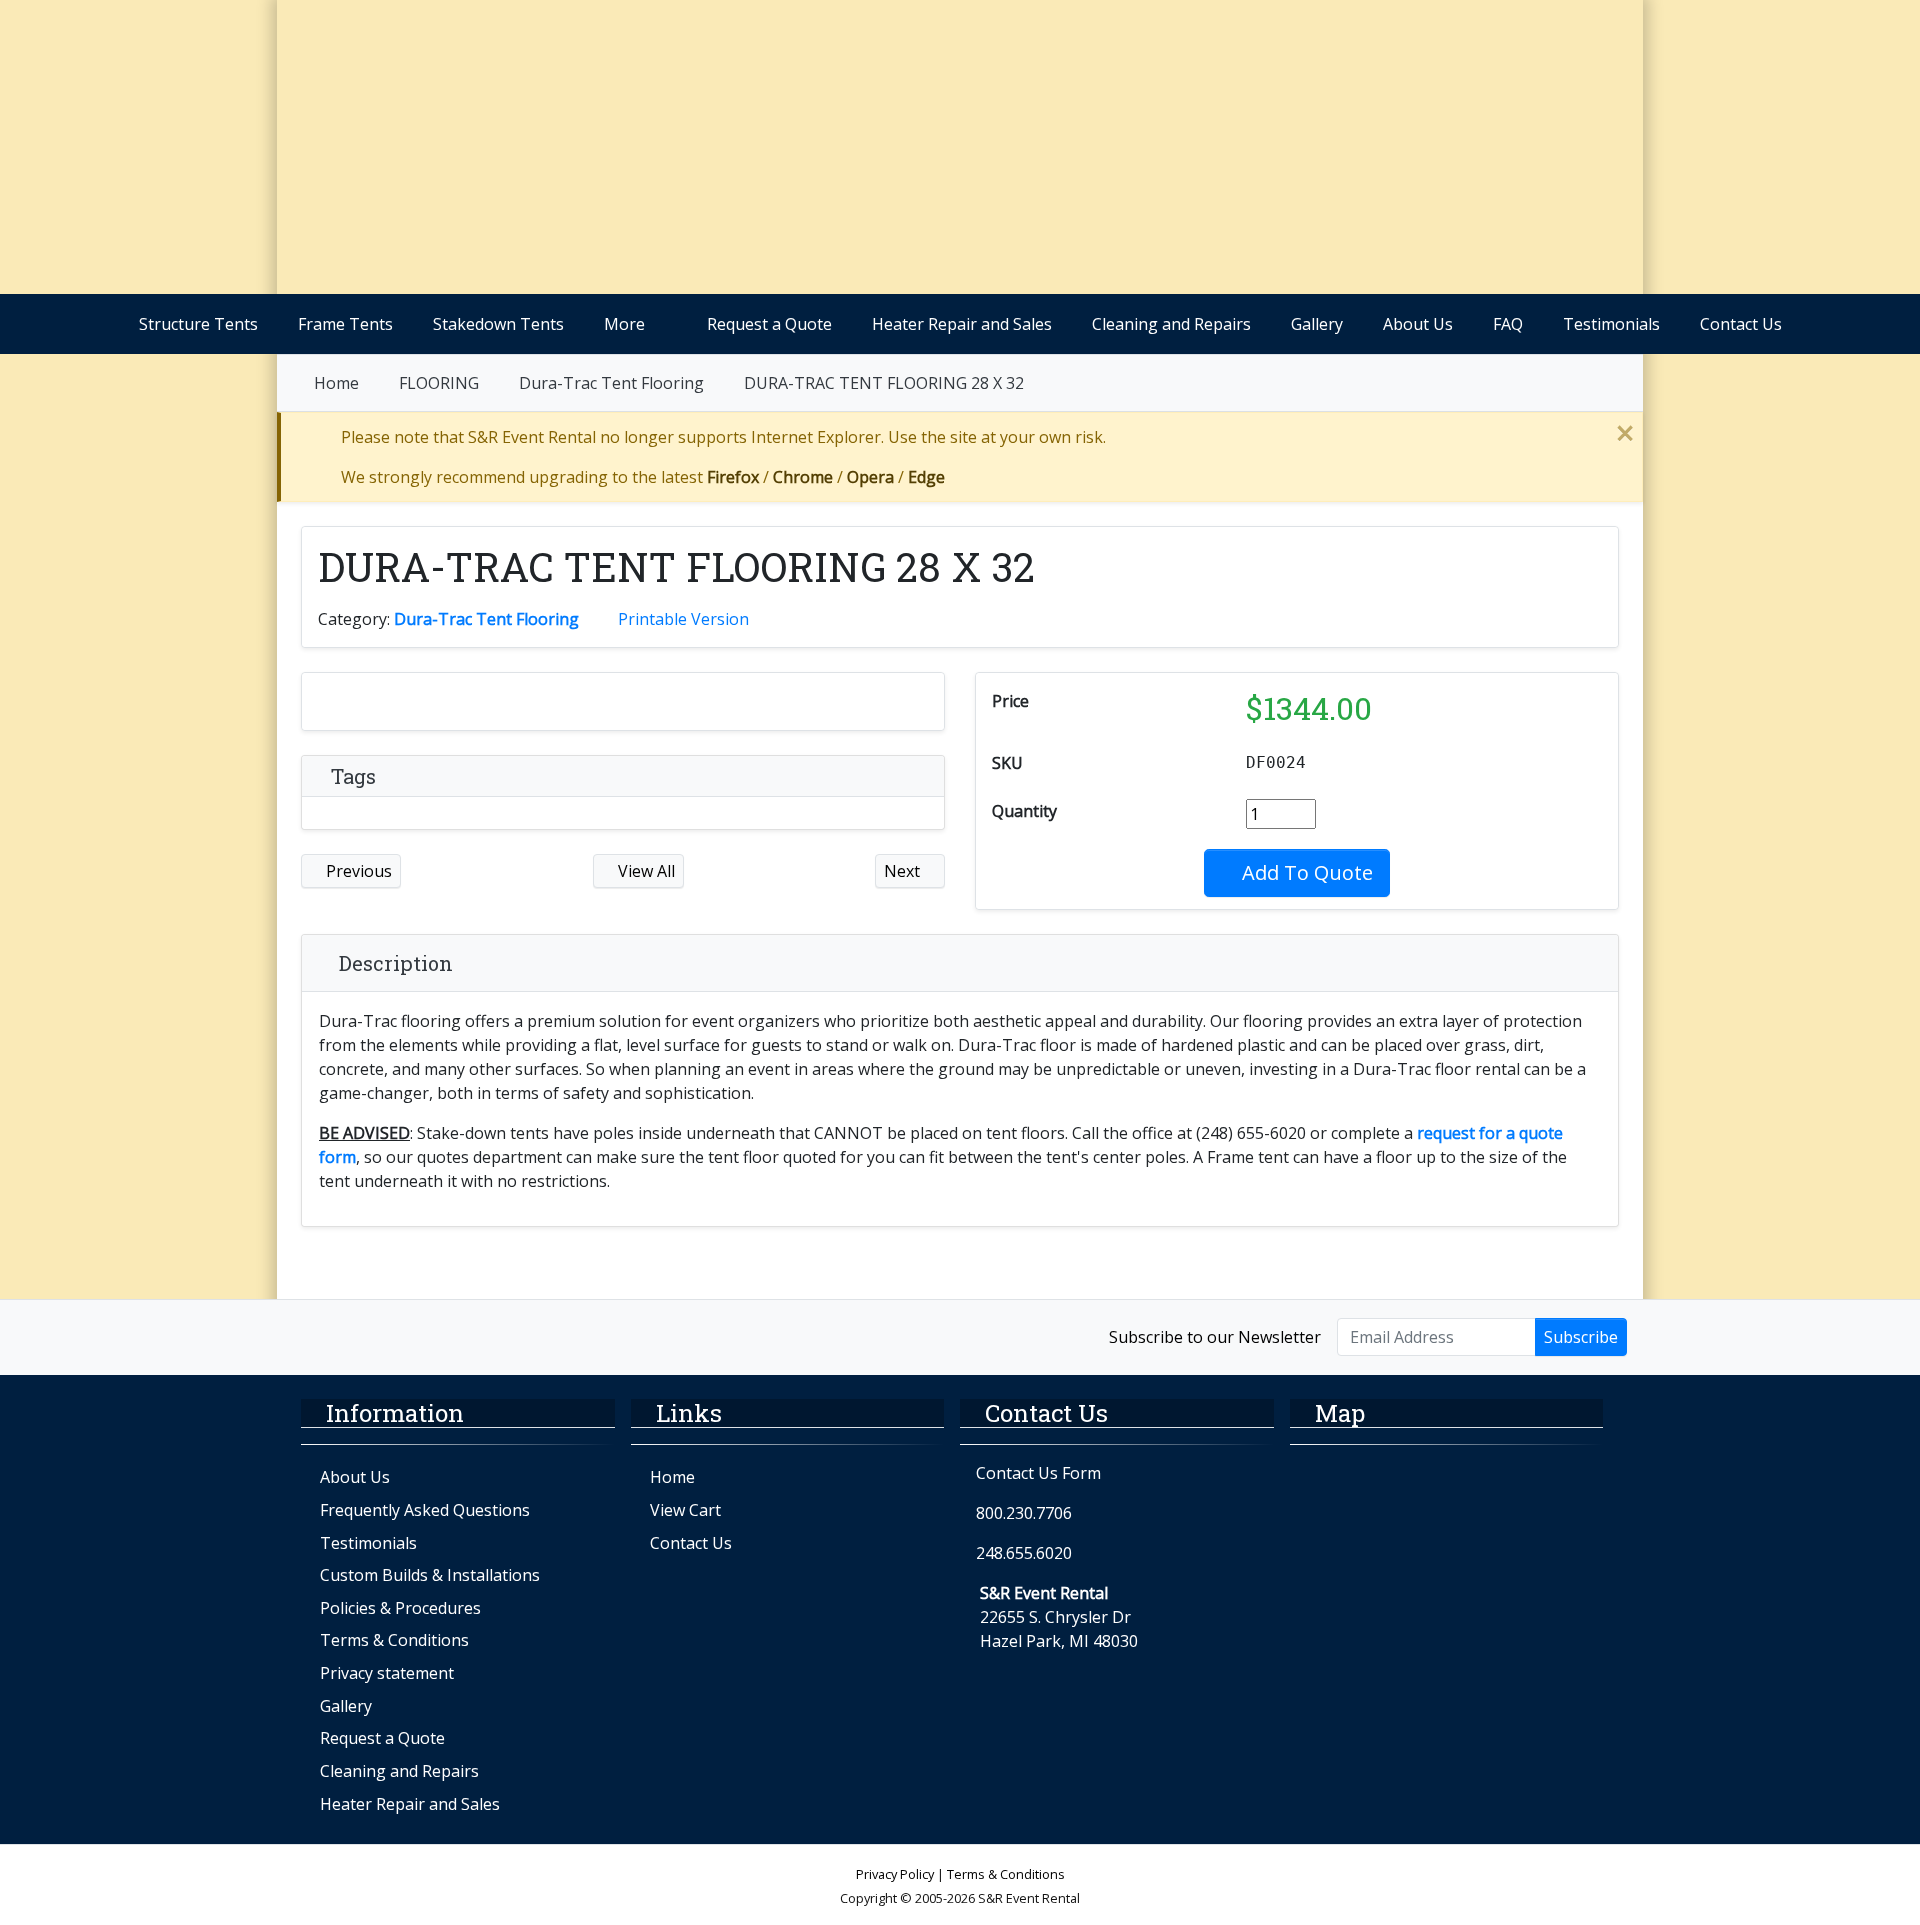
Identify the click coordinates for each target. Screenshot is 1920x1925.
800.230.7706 (1024, 1513)
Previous (357, 871)
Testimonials (1611, 324)
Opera (870, 477)
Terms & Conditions (394, 1640)
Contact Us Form (1036, 1473)
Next (904, 871)
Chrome (803, 477)
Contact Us (1741, 324)
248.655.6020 (1024, 1553)
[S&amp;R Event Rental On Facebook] (314, 1336)
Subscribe (1581, 1337)
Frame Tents (345, 324)
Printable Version (683, 619)
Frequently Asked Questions (425, 1510)
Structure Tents (198, 324)
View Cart (685, 1510)
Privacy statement (387, 1673)
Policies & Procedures (400, 1608)
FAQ (1508, 324)
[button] (1447, 115)
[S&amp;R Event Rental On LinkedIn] (442, 1336)
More (624, 324)
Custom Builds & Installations (430, 1575)
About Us (1418, 324)
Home (336, 383)
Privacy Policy (895, 1874)
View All (644, 871)
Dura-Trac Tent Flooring (611, 383)
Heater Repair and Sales (962, 324)
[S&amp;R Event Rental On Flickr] (399, 1336)
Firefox (733, 477)
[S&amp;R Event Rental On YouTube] (485, 1336)
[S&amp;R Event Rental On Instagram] (357, 1336)
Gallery (1317, 324)
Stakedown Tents (498, 324)
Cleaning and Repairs (1171, 324)
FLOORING (439, 383)
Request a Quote (769, 324)
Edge (926, 477)
